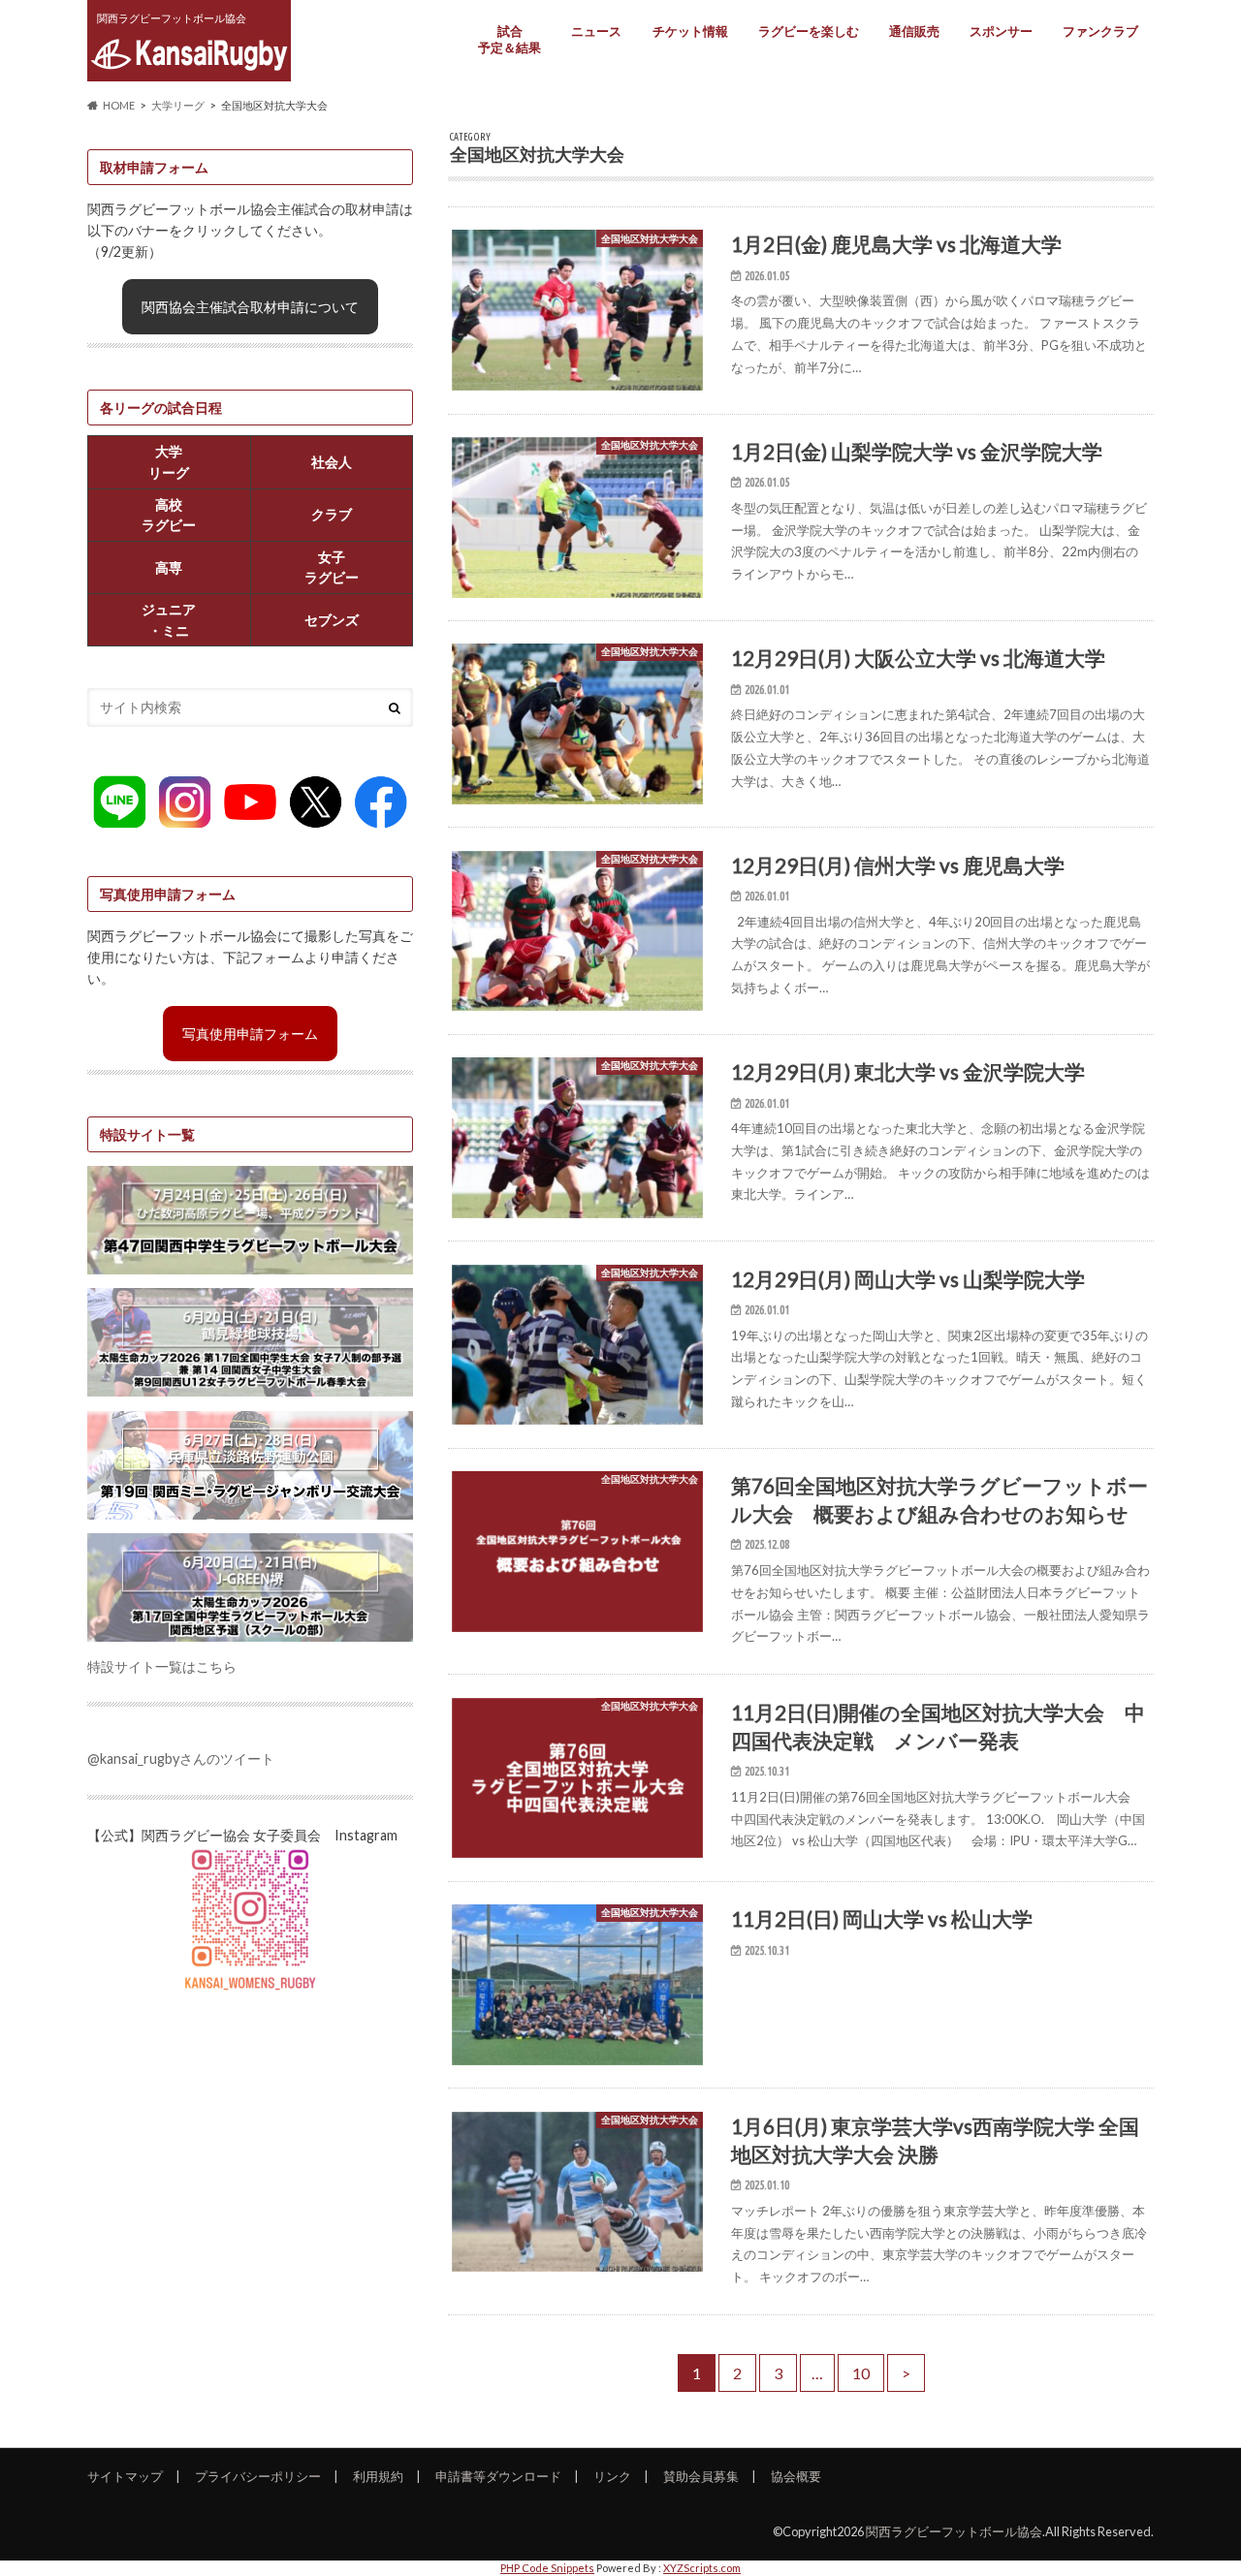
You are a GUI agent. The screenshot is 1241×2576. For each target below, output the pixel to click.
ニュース (596, 31)
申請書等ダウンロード (498, 2476)
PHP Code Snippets (547, 2568)
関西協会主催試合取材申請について (250, 307)
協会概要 (796, 2476)
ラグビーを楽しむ (809, 31)
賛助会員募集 (701, 2476)
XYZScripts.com (702, 2568)
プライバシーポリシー (258, 2476)
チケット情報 (690, 31)
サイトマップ (125, 2476)
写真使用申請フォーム (250, 1034)
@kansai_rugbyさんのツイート (181, 1759)
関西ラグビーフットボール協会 (954, 2531)
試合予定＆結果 (509, 39)
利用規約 (378, 2476)
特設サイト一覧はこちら (162, 1666)
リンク (612, 2476)
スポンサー (1001, 31)
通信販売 (914, 31)
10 (861, 2373)
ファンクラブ (1100, 31)
